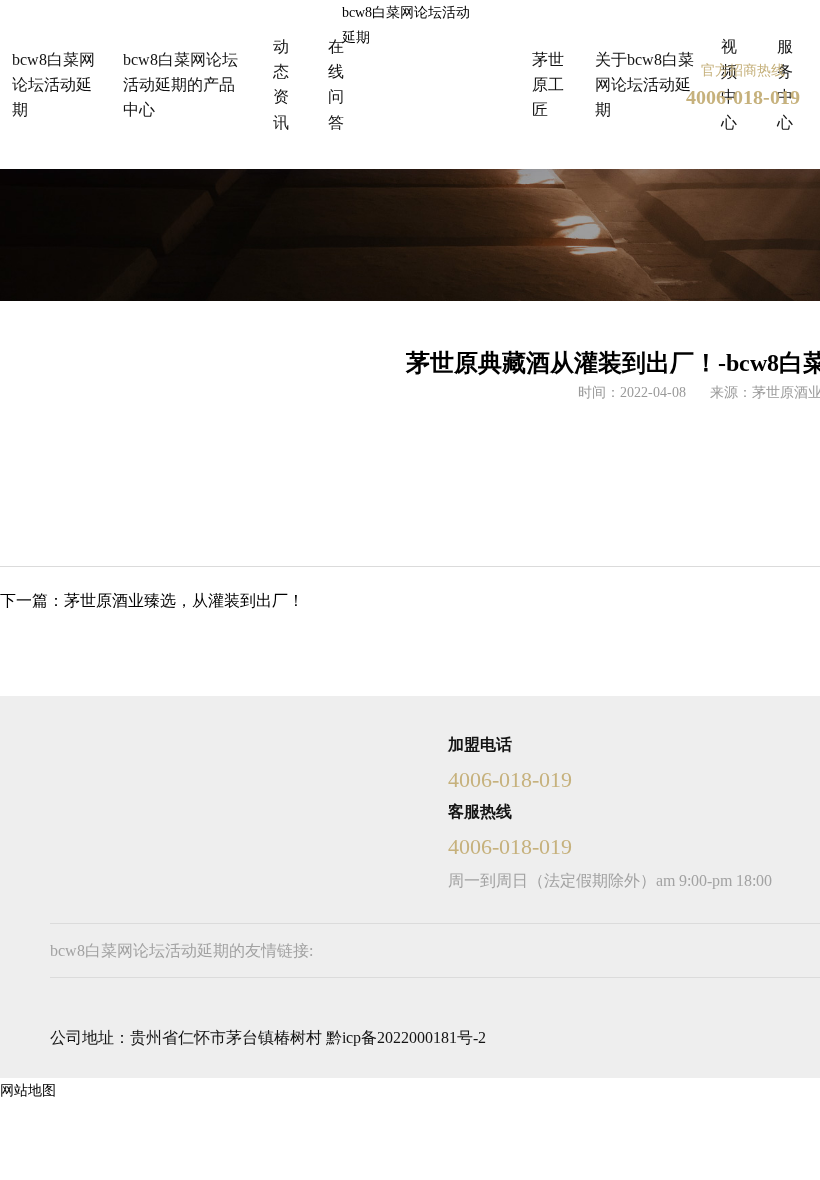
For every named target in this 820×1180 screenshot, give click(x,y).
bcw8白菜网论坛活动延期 (406, 25)
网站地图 (28, 1090)
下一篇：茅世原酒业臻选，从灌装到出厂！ (152, 600)
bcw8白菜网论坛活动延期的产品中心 (180, 84)
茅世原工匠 (548, 84)
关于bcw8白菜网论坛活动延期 (644, 84)
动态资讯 (281, 84)
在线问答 (336, 84)
